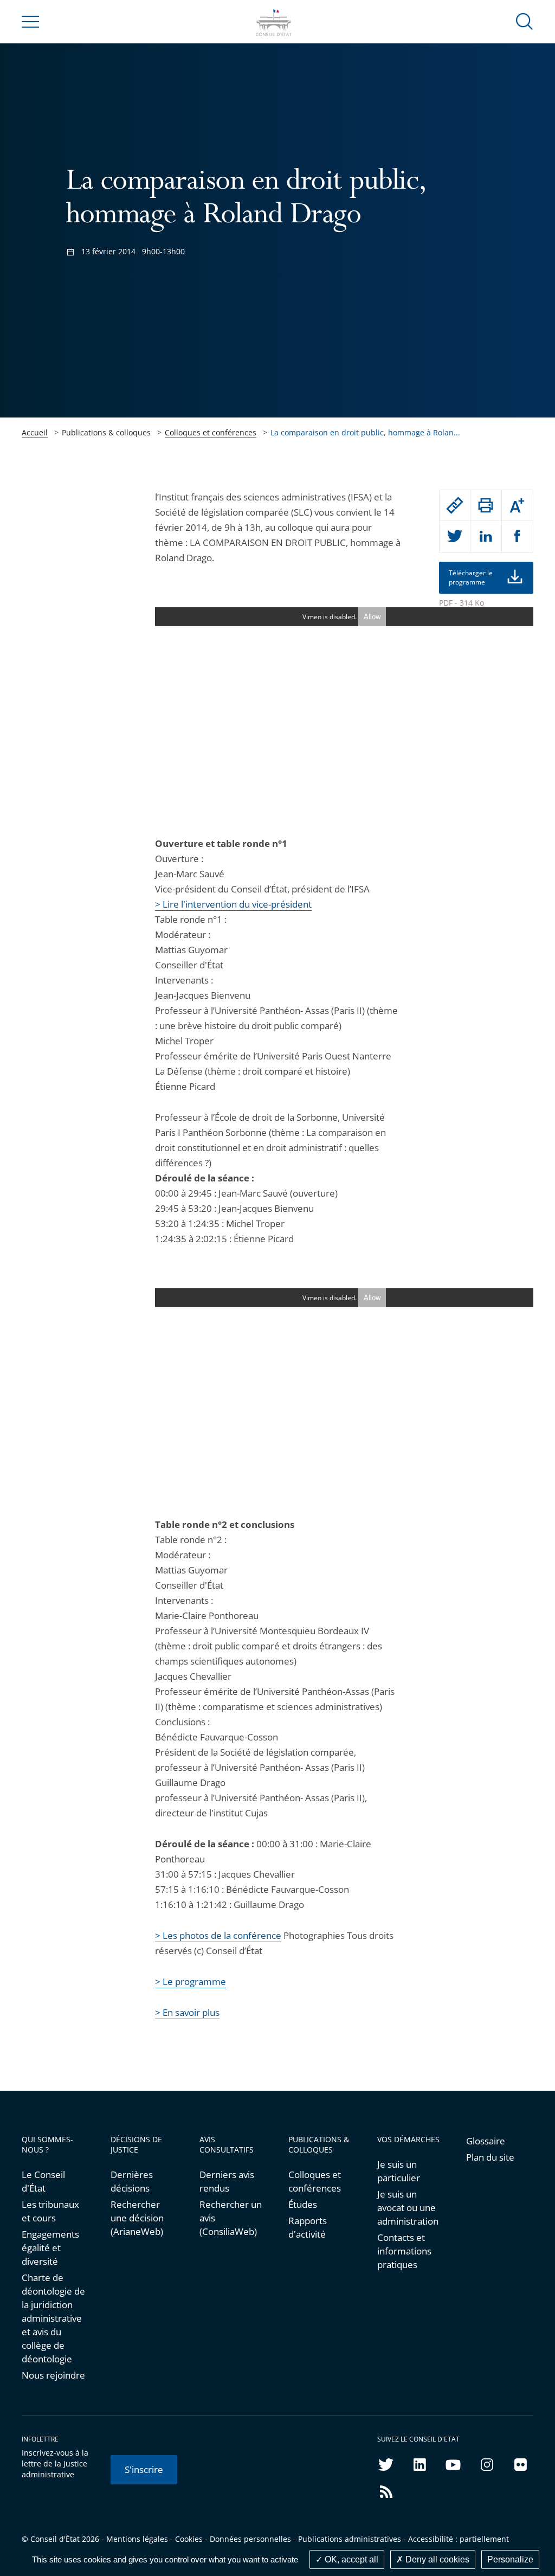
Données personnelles (250, 2539)
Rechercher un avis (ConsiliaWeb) (231, 2218)
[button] (525, 21)
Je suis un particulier (399, 2171)
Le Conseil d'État (43, 2181)
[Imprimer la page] (486, 505)
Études (303, 2204)
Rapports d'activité (308, 2227)
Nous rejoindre (53, 2375)
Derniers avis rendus (227, 2181)
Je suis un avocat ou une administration (408, 2208)
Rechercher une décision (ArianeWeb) (137, 2218)
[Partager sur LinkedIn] (486, 537)
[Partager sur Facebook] (518, 537)
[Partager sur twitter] (455, 537)
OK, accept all (350, 2559)
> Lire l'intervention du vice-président (233, 904)
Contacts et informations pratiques (404, 2251)
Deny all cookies (436, 2559)
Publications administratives (350, 2539)
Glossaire (486, 2141)
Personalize (510, 2559)
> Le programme (191, 1981)
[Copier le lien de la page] (455, 505)
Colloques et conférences (211, 432)
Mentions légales (137, 2539)
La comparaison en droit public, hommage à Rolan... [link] (365, 432)
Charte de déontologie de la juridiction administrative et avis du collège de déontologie (53, 2318)
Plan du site (490, 2157)
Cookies (189, 2539)
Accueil (35, 432)
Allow (372, 617)
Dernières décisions (132, 2181)
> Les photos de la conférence (218, 1935)
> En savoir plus (187, 2012)
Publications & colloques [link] (106, 432)
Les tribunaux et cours (50, 2211)
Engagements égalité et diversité (50, 2248)
